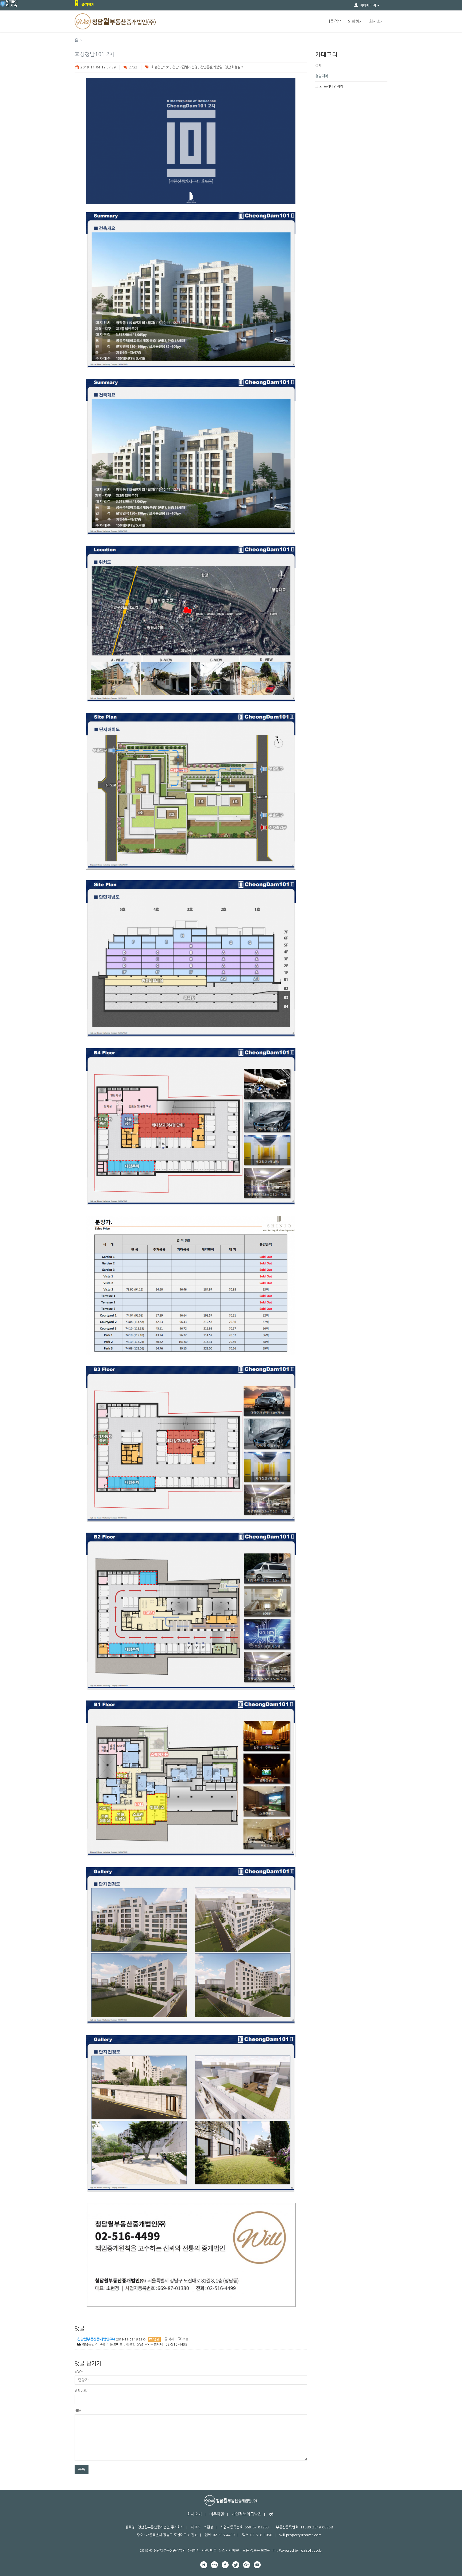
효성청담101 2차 (95, 54)
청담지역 (322, 76)
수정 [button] (185, 2339)
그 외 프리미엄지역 (329, 86)
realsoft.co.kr (311, 2550)
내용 (78, 2410)
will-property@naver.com (300, 2535)
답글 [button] (156, 2339)
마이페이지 (368, 5)
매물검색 (334, 21)
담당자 (79, 2371)
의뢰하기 (355, 21)
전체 (318, 65)
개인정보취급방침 (247, 2514)
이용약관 (217, 2514)
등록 (82, 2469)
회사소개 (377, 21)
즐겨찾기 (88, 5)
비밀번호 (80, 2391)
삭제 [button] (171, 2339)
